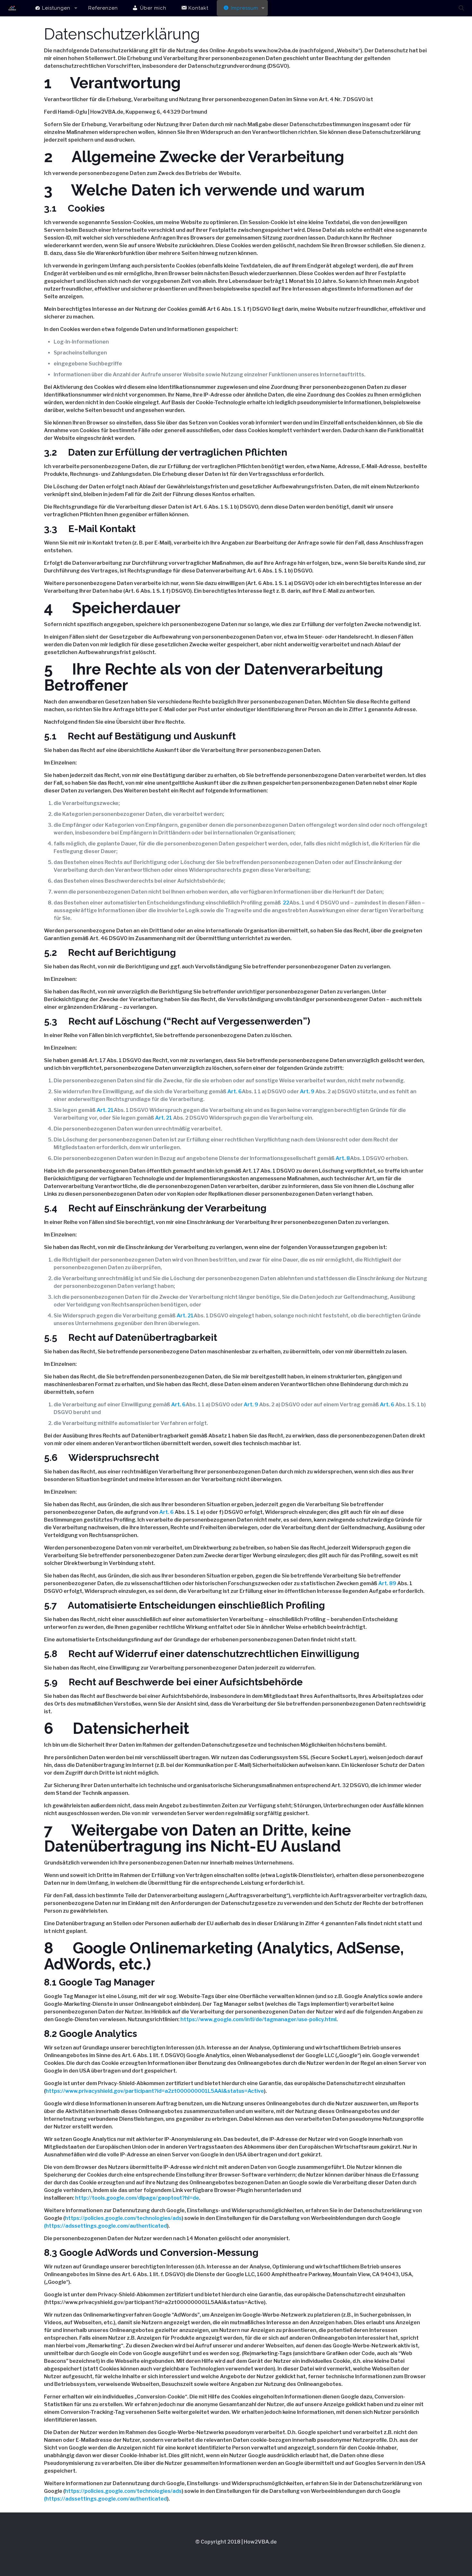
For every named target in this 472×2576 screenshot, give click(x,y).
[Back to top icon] (236, 2526)
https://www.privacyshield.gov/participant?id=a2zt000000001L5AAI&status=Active (155, 2091)
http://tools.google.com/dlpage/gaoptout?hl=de (137, 2198)
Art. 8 (343, 1158)
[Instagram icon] (240, 2553)
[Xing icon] (249, 2553)
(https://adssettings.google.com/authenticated (105, 2226)
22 (286, 903)
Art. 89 (387, 1583)
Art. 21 (105, 1110)
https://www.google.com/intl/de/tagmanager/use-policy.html (258, 2019)
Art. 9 (307, 1092)
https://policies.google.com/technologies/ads (123, 2218)
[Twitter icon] (223, 2553)
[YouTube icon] (232, 2553)
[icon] (258, 2553)
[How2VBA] (12, 8)
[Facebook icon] (214, 2553)
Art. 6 (235, 1092)
